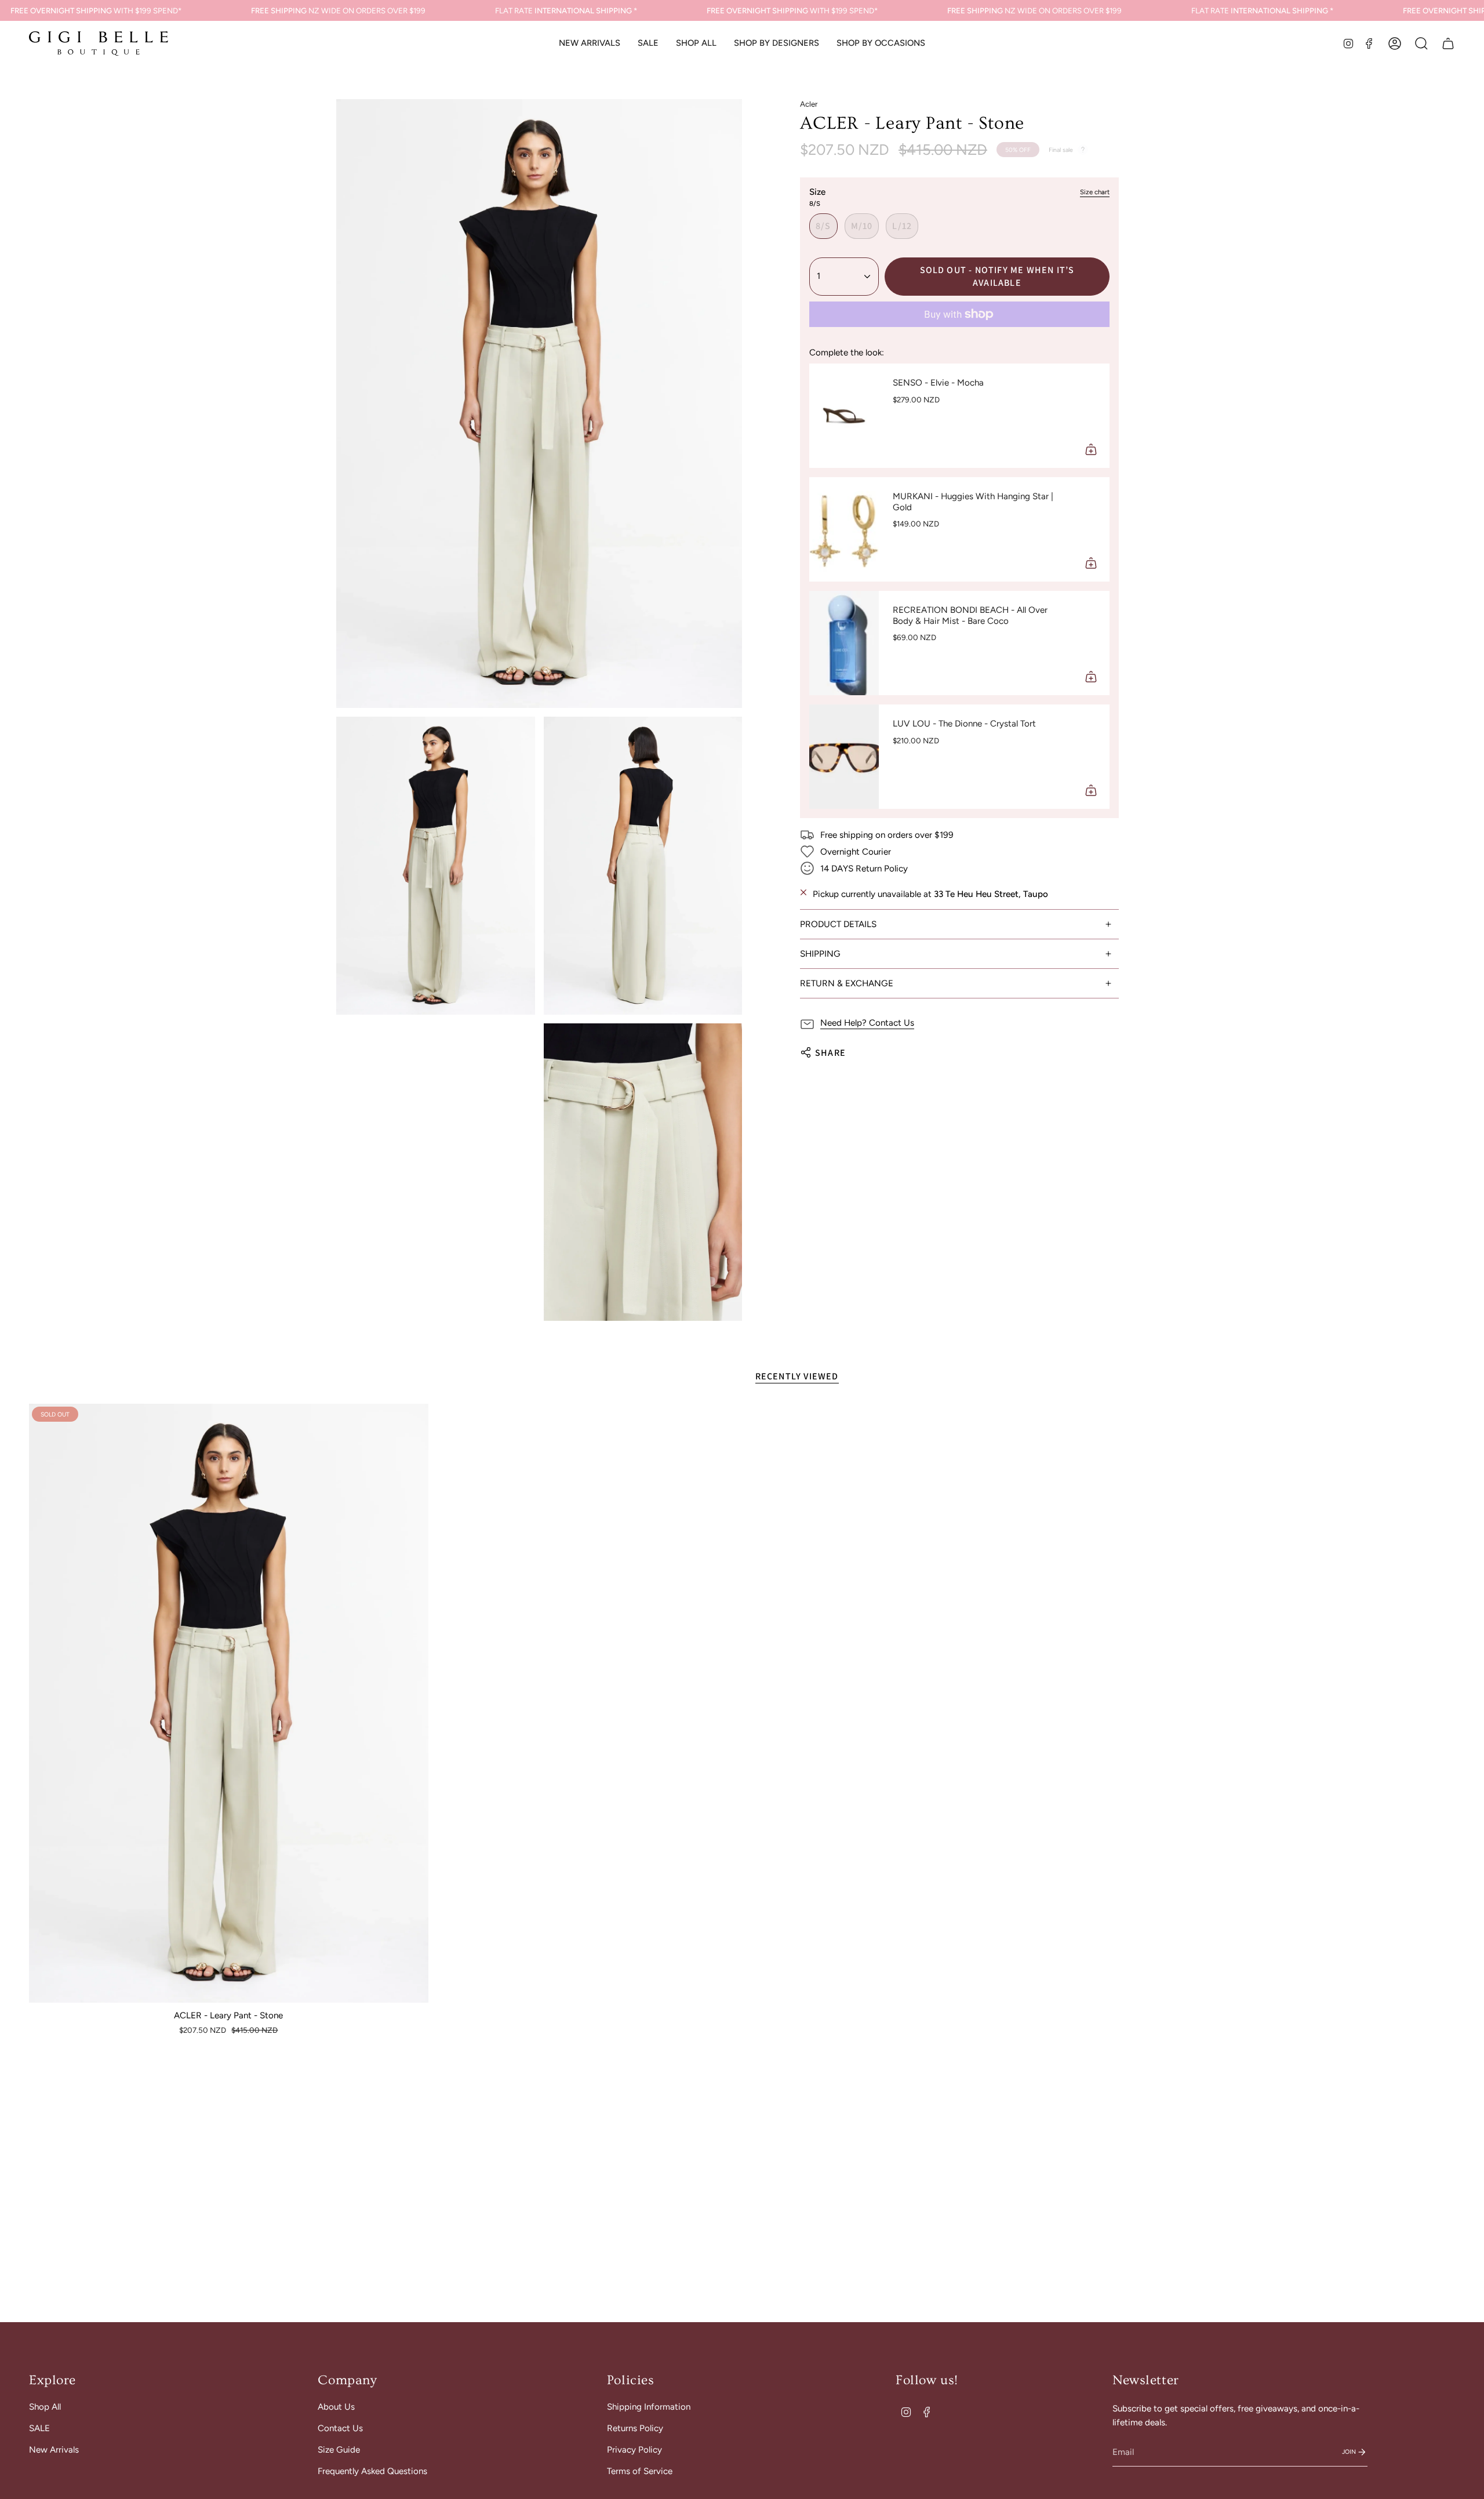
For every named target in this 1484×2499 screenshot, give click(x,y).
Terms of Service (640, 2471)
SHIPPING (820, 954)
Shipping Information (649, 2407)
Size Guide (339, 2450)
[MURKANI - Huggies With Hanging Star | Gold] (844, 529)
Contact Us (340, 2428)
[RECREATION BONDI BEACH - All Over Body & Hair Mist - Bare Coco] (844, 643)
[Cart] (1448, 43)
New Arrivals (54, 2450)
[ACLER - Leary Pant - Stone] (229, 1703)
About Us (336, 2407)
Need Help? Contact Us (867, 1023)
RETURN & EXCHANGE (847, 983)
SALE (39, 2428)
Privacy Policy (634, 2450)
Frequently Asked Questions (372, 2471)
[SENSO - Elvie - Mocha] (844, 416)
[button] (696, 43)
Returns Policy (635, 2428)
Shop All (45, 2407)
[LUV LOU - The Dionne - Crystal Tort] (844, 757)
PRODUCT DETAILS (838, 924)
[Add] (1091, 449)
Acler (809, 104)
